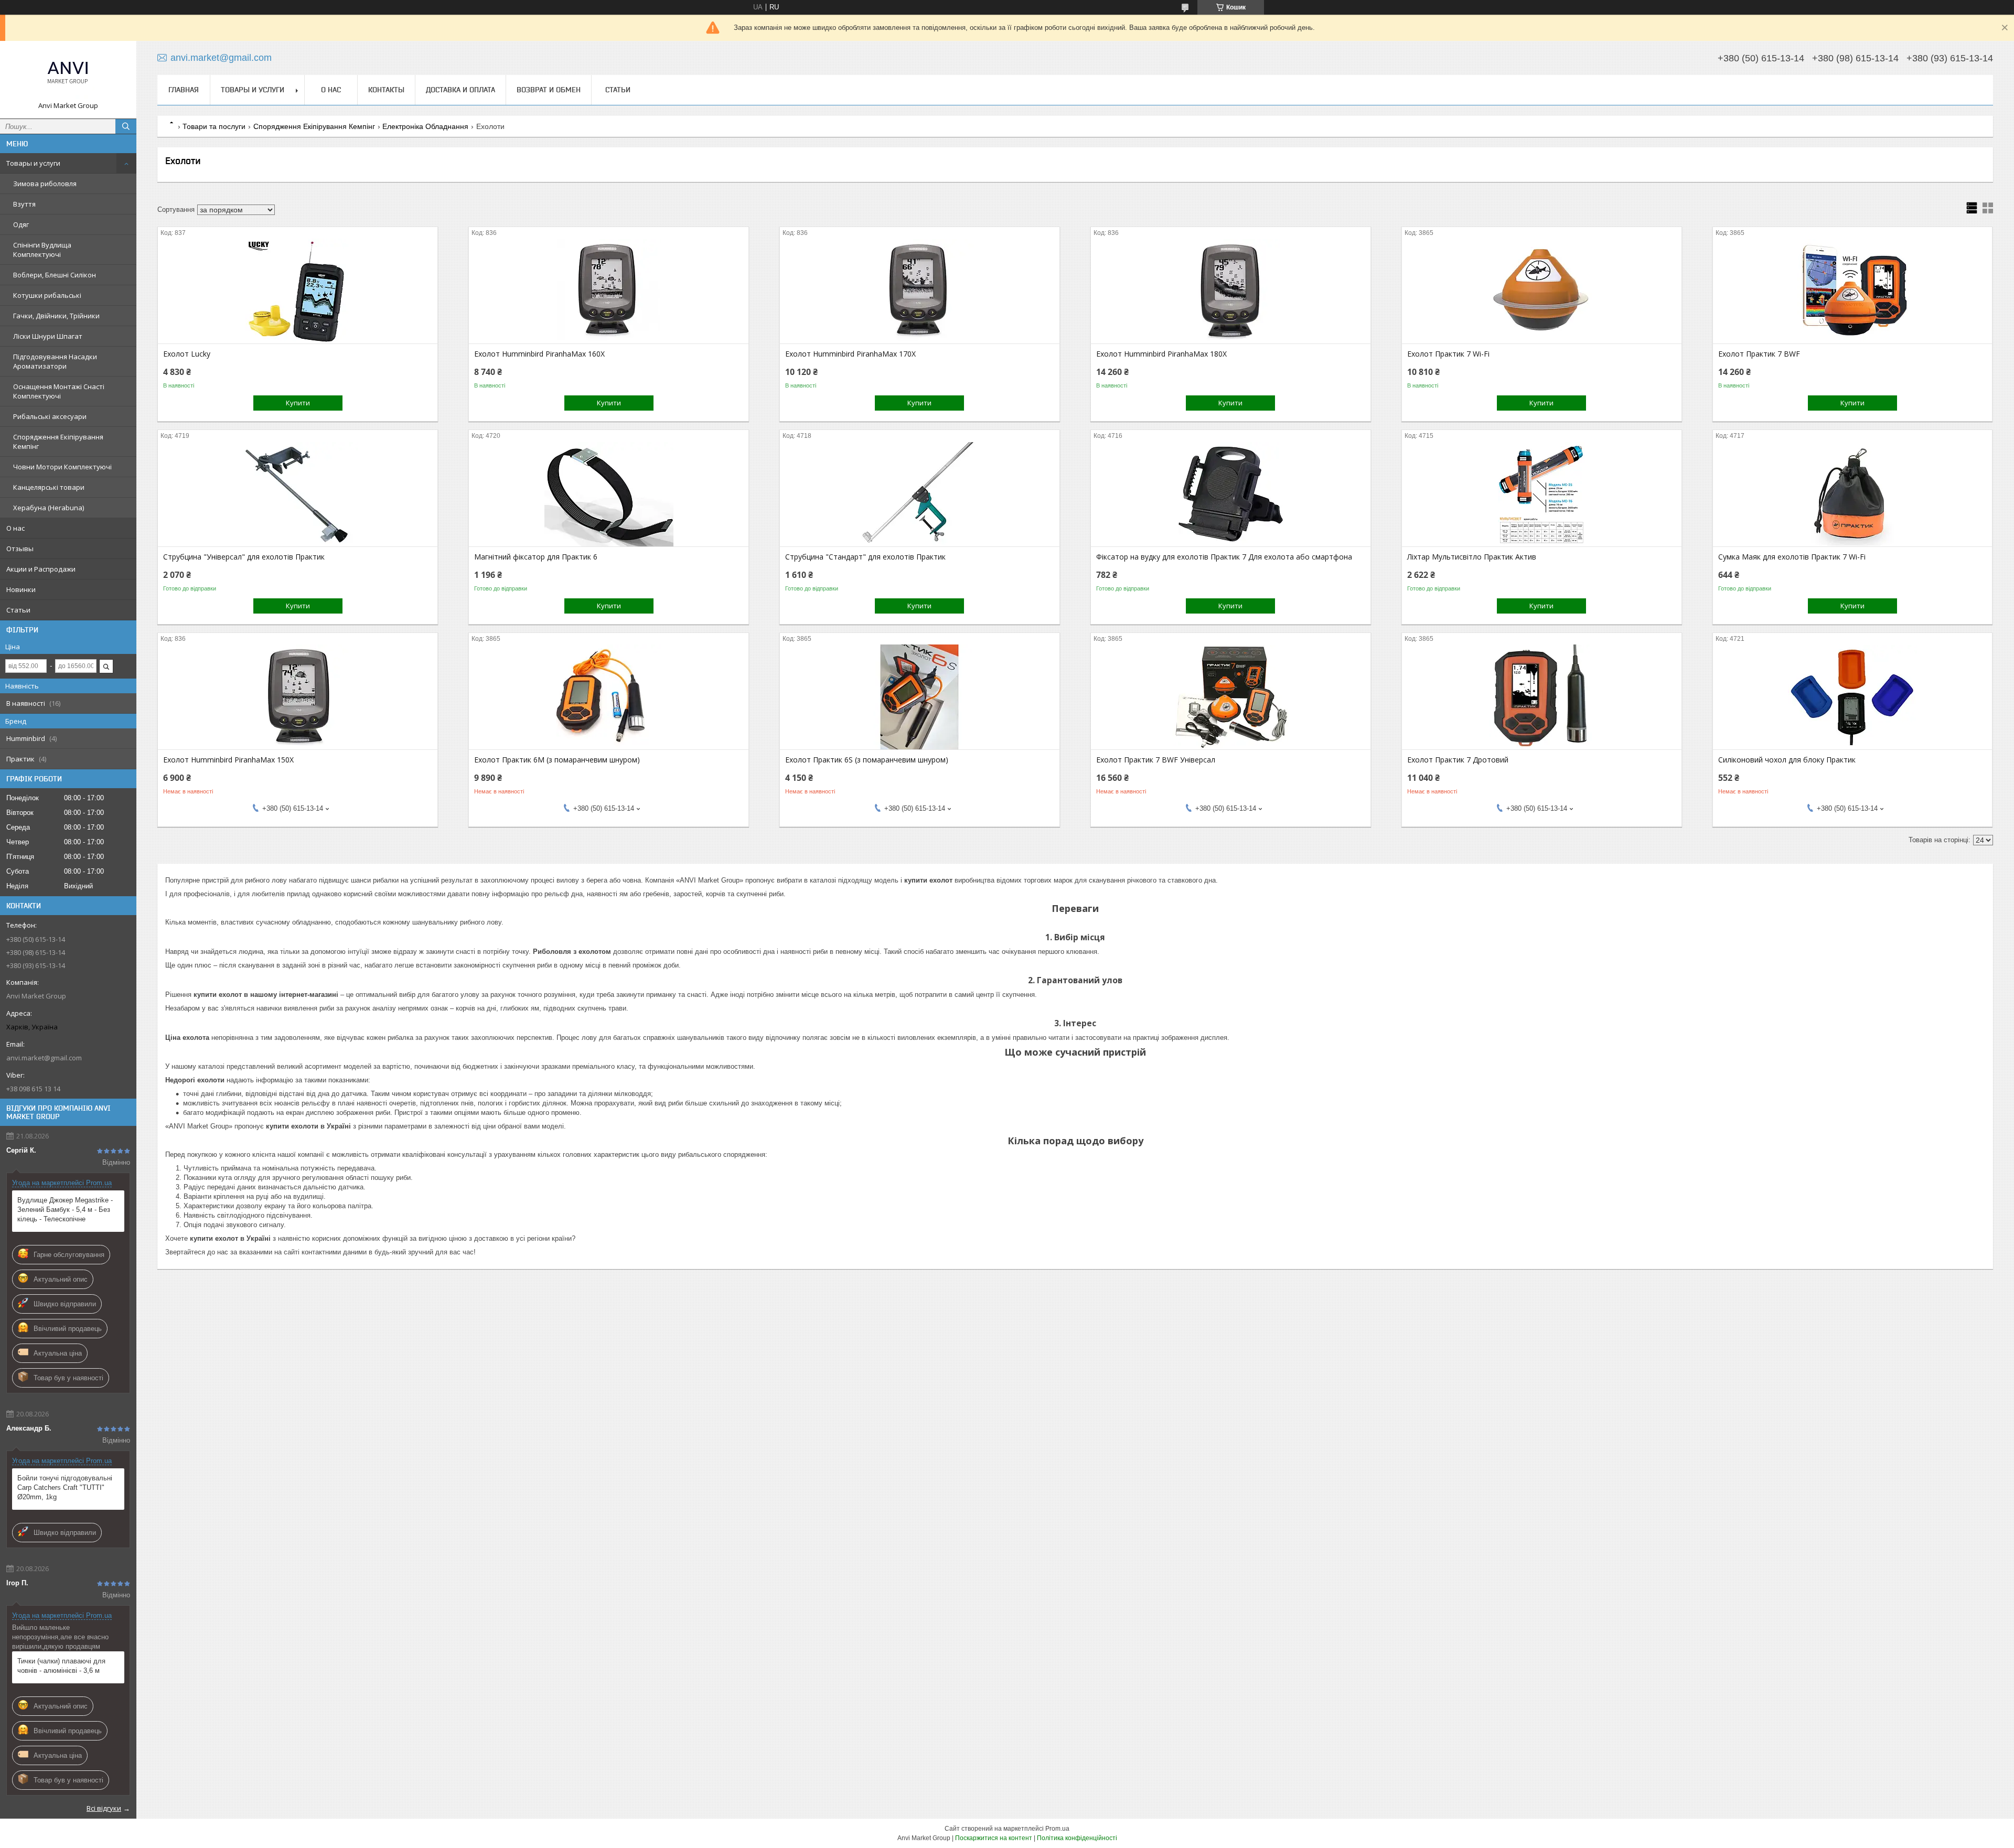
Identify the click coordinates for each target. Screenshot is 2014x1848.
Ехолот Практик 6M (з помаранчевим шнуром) (557, 760)
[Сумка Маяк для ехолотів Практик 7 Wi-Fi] (1853, 494)
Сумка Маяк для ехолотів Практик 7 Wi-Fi (1792, 557)
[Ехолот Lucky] (298, 291)
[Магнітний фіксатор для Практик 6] (609, 494)
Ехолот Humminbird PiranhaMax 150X (228, 760)
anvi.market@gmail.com (44, 1058)
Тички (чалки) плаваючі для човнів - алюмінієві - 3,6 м (61, 1666)
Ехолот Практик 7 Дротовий (1458, 760)
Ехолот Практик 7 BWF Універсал (1156, 760)
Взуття (24, 204)
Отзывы (20, 549)
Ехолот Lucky (187, 354)
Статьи (18, 610)
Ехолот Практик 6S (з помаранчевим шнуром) (867, 760)
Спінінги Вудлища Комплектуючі (42, 250)
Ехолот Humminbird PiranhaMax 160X (539, 354)
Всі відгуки (104, 1808)
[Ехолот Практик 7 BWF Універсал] (1231, 697)
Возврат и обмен (549, 90)
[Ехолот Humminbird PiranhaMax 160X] (609, 291)
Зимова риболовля (45, 184)
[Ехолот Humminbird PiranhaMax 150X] (298, 697)
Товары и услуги (33, 163)
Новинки (21, 589)
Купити (298, 403)
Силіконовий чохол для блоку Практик (1787, 760)
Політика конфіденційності (1077, 1838)
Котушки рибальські (47, 295)
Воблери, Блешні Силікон (55, 275)
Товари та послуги (214, 126)
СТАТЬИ (618, 90)
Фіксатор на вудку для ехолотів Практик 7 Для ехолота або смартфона (1224, 557)
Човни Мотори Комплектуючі (62, 467)
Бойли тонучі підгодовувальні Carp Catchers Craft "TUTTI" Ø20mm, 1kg (65, 1487)
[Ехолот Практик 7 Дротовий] (1542, 697)
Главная (184, 90)
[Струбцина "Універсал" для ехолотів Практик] (298, 494)
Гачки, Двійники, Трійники (56, 316)
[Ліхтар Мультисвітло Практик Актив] (1542, 494)
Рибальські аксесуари (50, 416)
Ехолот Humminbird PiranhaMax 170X (850, 354)
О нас (15, 528)
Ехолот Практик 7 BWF (1759, 354)
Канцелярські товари (49, 487)
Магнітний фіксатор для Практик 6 (536, 557)
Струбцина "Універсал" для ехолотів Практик (244, 557)
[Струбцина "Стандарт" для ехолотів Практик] (920, 494)
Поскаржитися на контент (994, 1838)
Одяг (21, 224)
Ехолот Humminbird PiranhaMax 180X (1161, 354)
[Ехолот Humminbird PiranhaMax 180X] (1231, 291)
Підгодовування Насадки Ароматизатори (55, 361)
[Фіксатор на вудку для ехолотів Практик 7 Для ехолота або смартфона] (1231, 494)
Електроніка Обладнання (425, 126)
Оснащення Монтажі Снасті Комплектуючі (59, 391)
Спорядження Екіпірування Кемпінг (58, 442)
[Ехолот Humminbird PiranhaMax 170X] (920, 291)
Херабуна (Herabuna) (49, 508)
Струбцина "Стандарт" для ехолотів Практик (865, 557)
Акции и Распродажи (41, 569)
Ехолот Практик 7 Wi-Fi (1448, 354)
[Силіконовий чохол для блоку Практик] (1853, 697)
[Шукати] (126, 126)
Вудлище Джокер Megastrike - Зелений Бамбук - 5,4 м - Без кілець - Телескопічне (65, 1210)
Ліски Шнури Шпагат (48, 336)
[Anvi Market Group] (68, 75)
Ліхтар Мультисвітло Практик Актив (1472, 557)
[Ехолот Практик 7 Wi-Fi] (1542, 291)
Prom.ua (1057, 1829)
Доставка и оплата (460, 90)
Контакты (386, 90)
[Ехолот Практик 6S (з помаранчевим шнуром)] (920, 697)
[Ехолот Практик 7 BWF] (1853, 291)
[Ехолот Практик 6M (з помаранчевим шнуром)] (609, 697)
